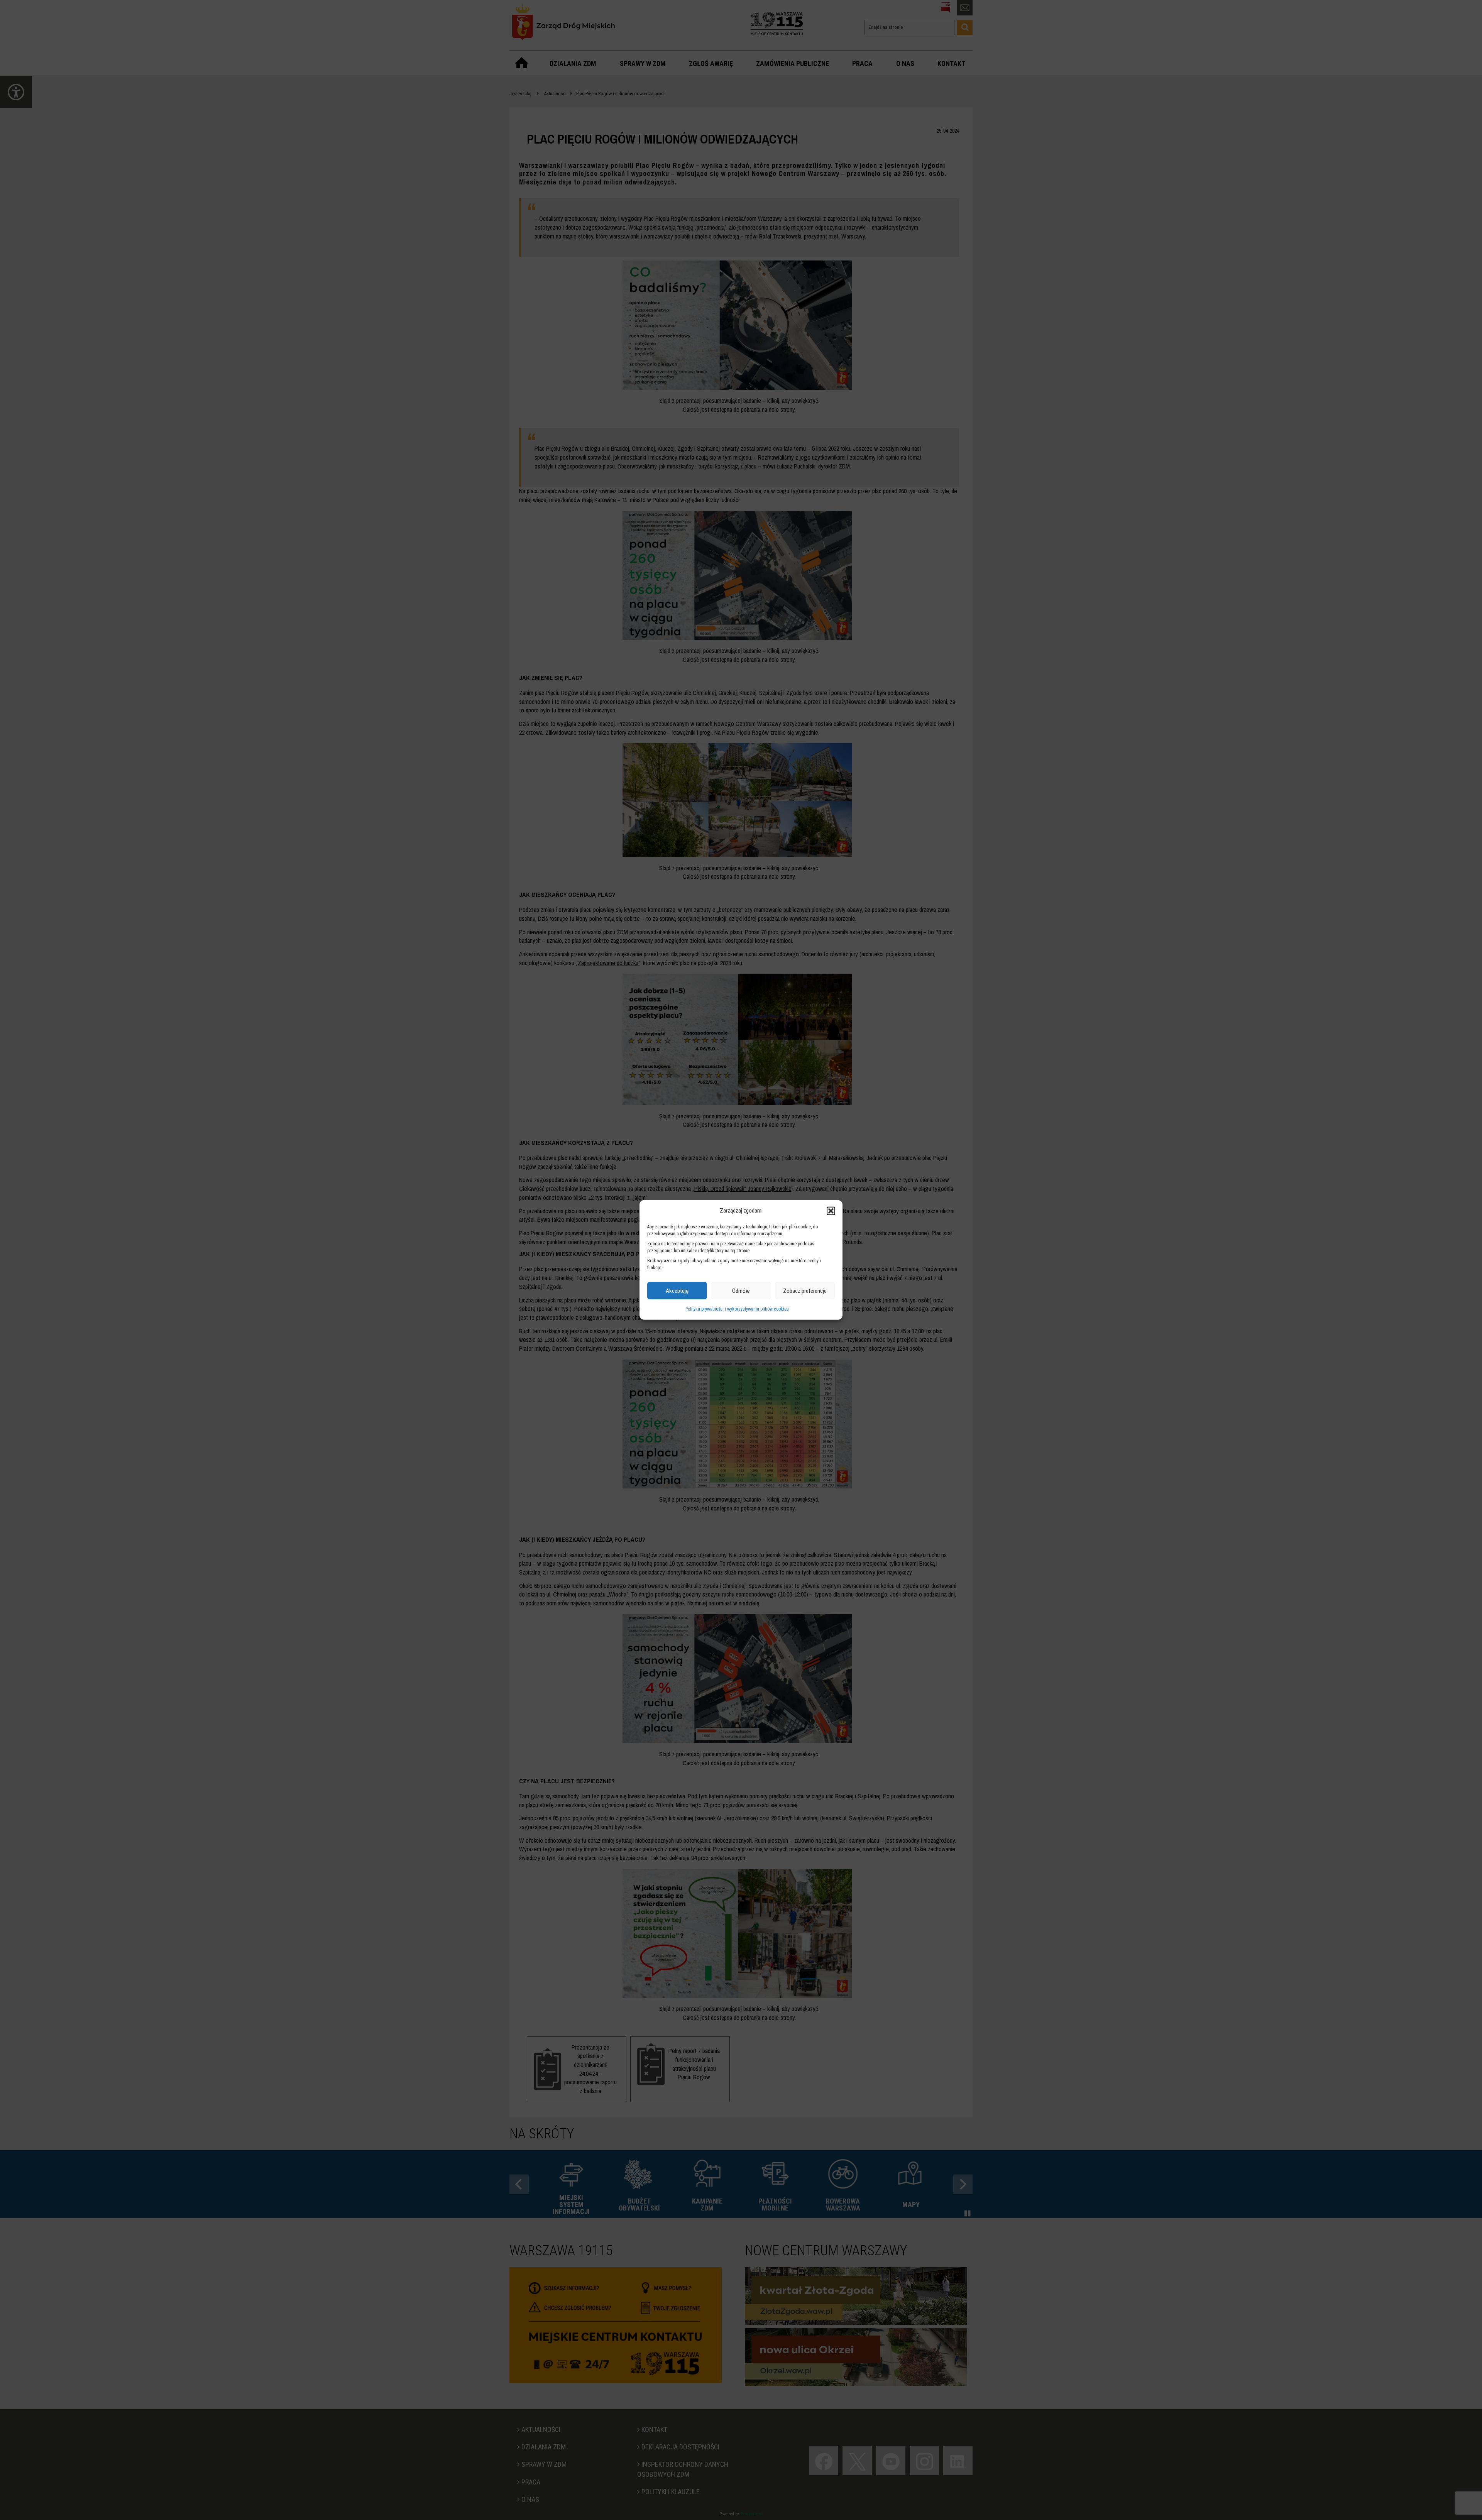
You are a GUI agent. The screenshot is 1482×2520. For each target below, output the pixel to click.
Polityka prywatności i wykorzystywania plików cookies (737, 1309)
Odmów (741, 1291)
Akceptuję (677, 1291)
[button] (831, 1211)
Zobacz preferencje (805, 1291)
